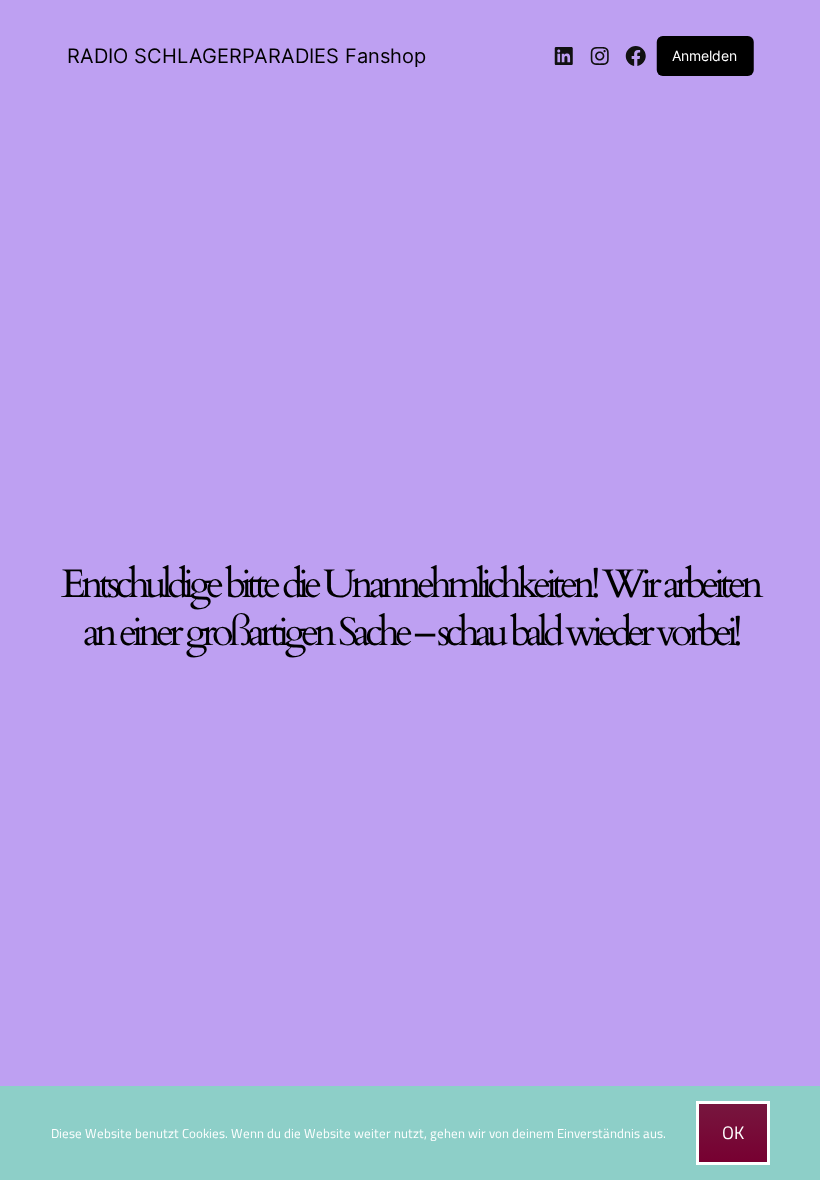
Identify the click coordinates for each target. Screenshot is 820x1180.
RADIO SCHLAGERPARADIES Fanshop (246, 56)
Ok (733, 1132)
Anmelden (704, 55)
